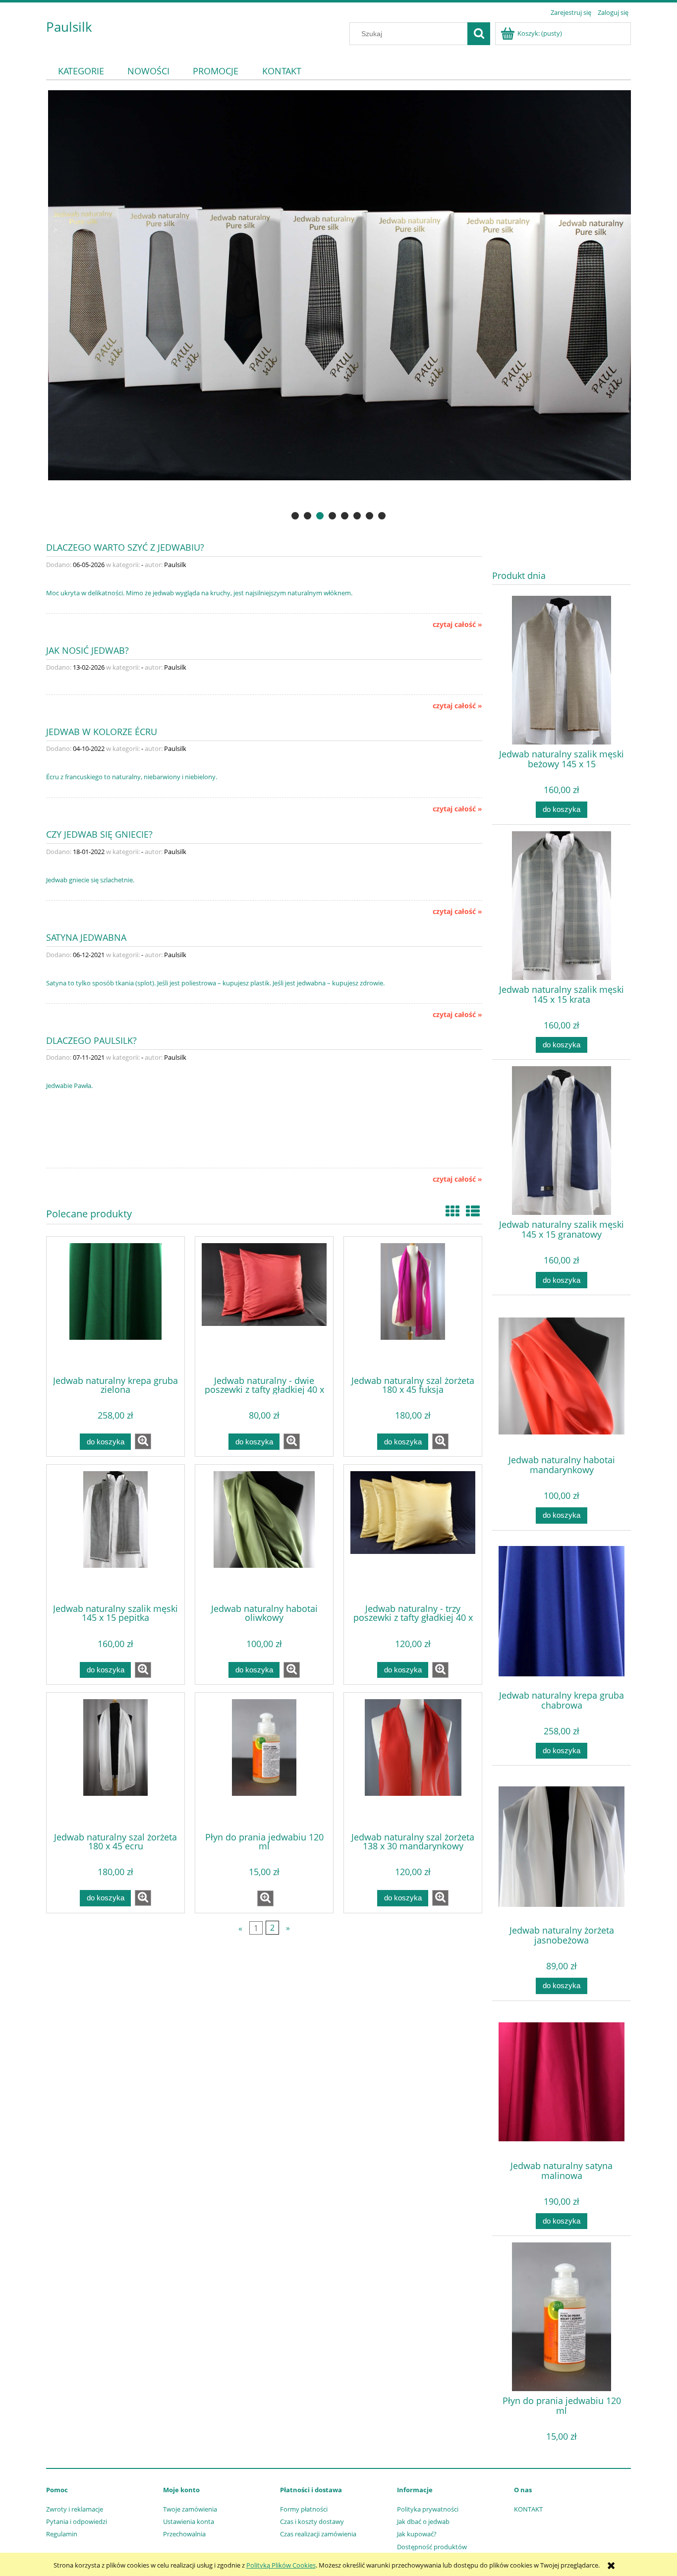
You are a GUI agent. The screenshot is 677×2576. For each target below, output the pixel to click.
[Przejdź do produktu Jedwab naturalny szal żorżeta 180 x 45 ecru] (115, 1761)
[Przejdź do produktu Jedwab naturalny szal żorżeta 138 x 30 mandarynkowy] (413, 1761)
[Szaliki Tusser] (338, 306)
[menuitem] (81, 71)
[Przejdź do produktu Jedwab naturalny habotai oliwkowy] (264, 1533)
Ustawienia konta (189, 2521)
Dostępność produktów (432, 2547)
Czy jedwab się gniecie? (99, 833)
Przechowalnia (184, 2534)
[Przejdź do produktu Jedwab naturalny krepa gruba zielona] (115, 1305)
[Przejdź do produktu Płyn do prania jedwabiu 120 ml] (264, 1761)
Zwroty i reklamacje (75, 2509)
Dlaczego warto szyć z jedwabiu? (125, 546)
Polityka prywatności (428, 2509)
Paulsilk (69, 27)
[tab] (295, 516)
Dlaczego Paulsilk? (91, 1040)
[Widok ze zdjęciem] (452, 1211)
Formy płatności (304, 2509)
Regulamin (62, 2534)
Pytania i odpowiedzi (77, 2521)
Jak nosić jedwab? (87, 650)
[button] (143, 1441)
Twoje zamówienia (190, 2509)
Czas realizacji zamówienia (318, 2534)
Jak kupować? (417, 2534)
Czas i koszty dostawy (312, 2521)
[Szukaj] (479, 34)
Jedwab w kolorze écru (102, 731)
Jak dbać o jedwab (423, 2521)
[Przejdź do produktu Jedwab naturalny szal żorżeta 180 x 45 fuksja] (413, 1305)
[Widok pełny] (473, 1211)
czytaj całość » (457, 625)
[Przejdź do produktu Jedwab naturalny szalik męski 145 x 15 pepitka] (115, 1533)
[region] (338, 306)
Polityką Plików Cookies (281, 2565)
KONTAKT (528, 2509)
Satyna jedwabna (86, 937)
